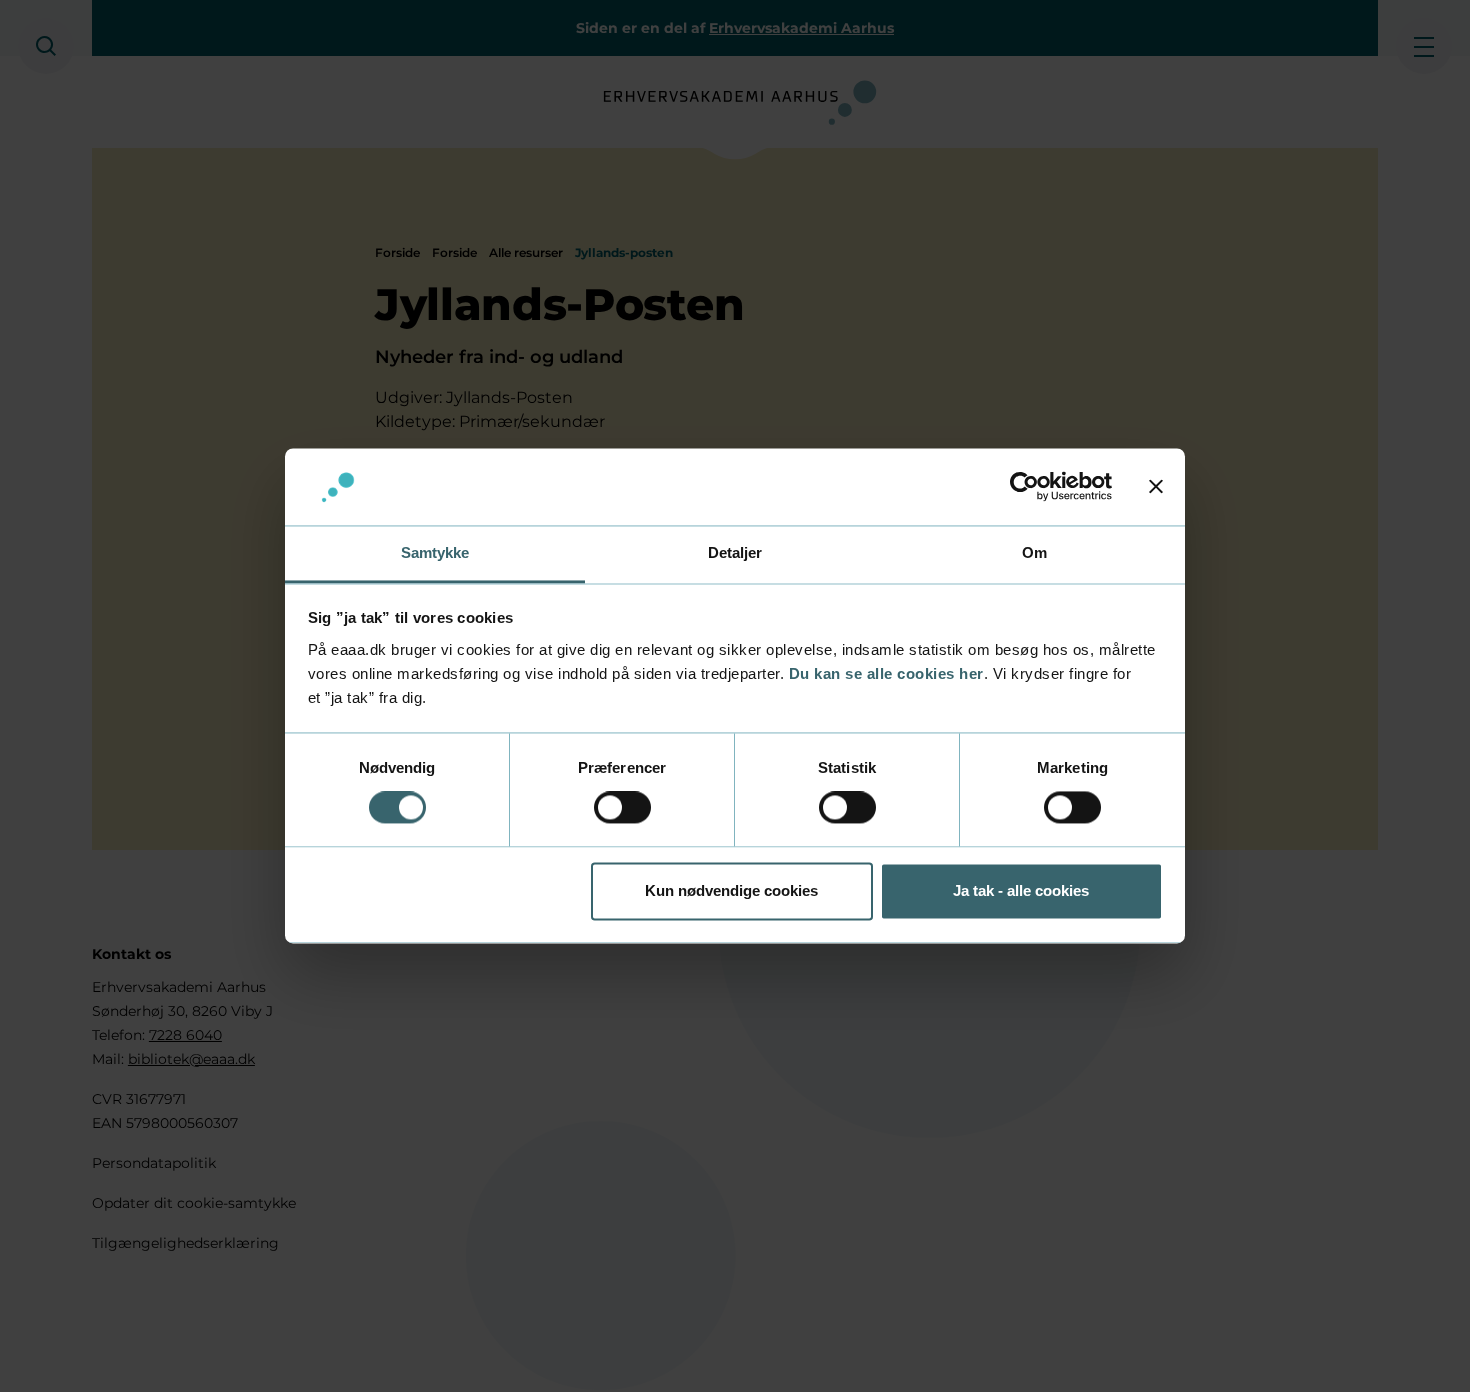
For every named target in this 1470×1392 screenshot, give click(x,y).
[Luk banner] (1156, 487)
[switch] (622, 808)
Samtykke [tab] (435, 552)
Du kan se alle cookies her (886, 673)
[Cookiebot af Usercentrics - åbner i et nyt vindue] (1024, 487)
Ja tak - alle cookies (1021, 890)
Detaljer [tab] (735, 552)
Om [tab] (1034, 552)
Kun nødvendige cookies (731, 890)
